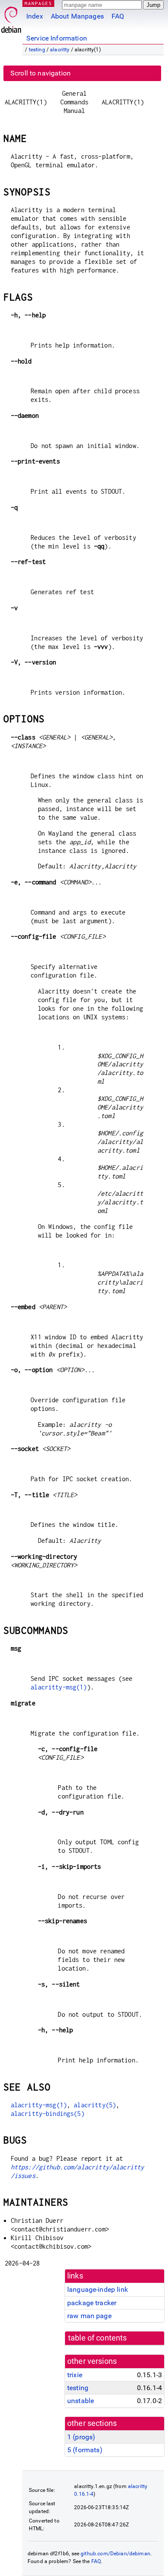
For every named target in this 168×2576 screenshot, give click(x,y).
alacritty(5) (95, 2105)
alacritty (60, 50)
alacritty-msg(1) (59, 1687)
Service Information (57, 38)
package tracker (92, 2303)
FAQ (118, 16)
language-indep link (98, 2289)
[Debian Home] (11, 17)
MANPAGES (38, 3)
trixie (75, 2375)
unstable (81, 2401)
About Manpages (77, 16)
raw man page (89, 2316)
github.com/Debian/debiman (115, 2554)
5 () (85, 2450)
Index (35, 16)
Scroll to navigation (40, 73)
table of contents (98, 2338)
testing (37, 50)
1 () (81, 2437)
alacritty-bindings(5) (48, 2114)
